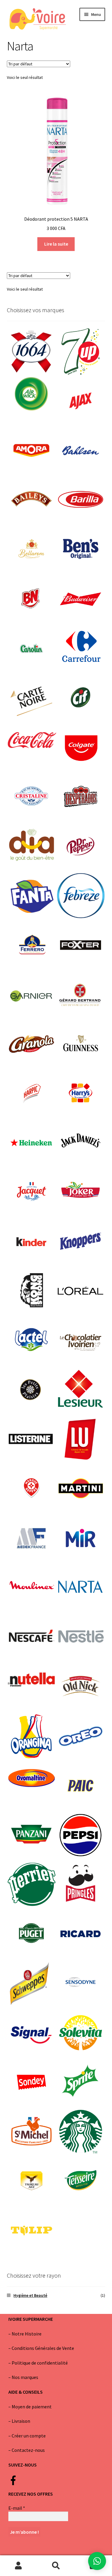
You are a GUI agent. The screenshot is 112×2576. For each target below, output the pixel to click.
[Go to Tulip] (32, 2230)
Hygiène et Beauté (30, 2295)
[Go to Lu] (81, 1440)
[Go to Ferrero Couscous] (32, 945)
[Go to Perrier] (32, 1884)
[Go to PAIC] (81, 1786)
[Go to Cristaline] (32, 797)
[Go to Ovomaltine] (32, 1778)
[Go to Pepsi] (81, 1835)
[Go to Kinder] (32, 1242)
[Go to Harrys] (81, 1094)
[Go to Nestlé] (81, 1637)
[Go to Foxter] (81, 945)
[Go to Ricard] (81, 1934)
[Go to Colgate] (81, 747)
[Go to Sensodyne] (81, 1983)
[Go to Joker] (81, 1192)
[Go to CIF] (81, 698)
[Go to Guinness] (81, 1044)
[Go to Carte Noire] (32, 698)
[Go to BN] (32, 599)
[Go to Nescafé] (32, 1637)
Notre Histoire (27, 2334)
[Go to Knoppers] (81, 1242)
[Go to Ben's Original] (81, 550)
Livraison (21, 2421)
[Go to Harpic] (32, 1094)
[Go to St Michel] (32, 2132)
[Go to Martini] (81, 1489)
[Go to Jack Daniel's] (81, 1143)
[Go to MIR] (81, 1538)
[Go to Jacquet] (32, 1192)
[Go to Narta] (81, 1588)
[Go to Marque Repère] (32, 1489)
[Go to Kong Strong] (32, 1291)
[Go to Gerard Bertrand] (81, 995)
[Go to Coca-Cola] (32, 740)
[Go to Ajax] (81, 401)
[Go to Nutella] (32, 1679)
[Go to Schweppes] (32, 1983)
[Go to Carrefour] (81, 648)
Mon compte (19, 2566)
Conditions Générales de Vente (43, 2348)
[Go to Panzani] (32, 1835)
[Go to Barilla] (81, 500)
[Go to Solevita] (81, 2033)
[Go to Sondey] (32, 2082)
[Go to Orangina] (32, 1736)
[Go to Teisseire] (81, 2181)
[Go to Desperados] (81, 797)
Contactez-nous (28, 2450)
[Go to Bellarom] (32, 550)
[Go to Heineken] (32, 1143)
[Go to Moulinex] (32, 1588)
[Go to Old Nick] (81, 1687)
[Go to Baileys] (32, 500)
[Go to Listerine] (32, 1440)
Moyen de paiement (32, 2407)
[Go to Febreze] (81, 896)
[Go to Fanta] (32, 896)
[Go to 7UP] (81, 352)
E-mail (17, 2508)
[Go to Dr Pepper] (81, 846)
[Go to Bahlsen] (81, 451)
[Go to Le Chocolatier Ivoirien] (81, 1341)
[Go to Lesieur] (81, 1390)
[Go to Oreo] (81, 1736)
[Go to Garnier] (32, 995)
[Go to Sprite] (81, 2082)
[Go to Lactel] (32, 1341)
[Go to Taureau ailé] (32, 2181)
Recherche (56, 2566)
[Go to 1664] (32, 352)
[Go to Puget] (32, 1934)
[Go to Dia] (32, 846)
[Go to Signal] (32, 2033)
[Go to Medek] (32, 1538)
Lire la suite (56, 244)
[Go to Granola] (32, 1044)
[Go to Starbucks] (81, 2132)
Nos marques (25, 2377)
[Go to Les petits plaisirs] (32, 1390)
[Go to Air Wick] (32, 393)
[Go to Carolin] (32, 648)
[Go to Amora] (32, 451)
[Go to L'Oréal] (81, 1291)
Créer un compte (29, 2436)
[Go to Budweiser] (81, 599)
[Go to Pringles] (81, 1884)
